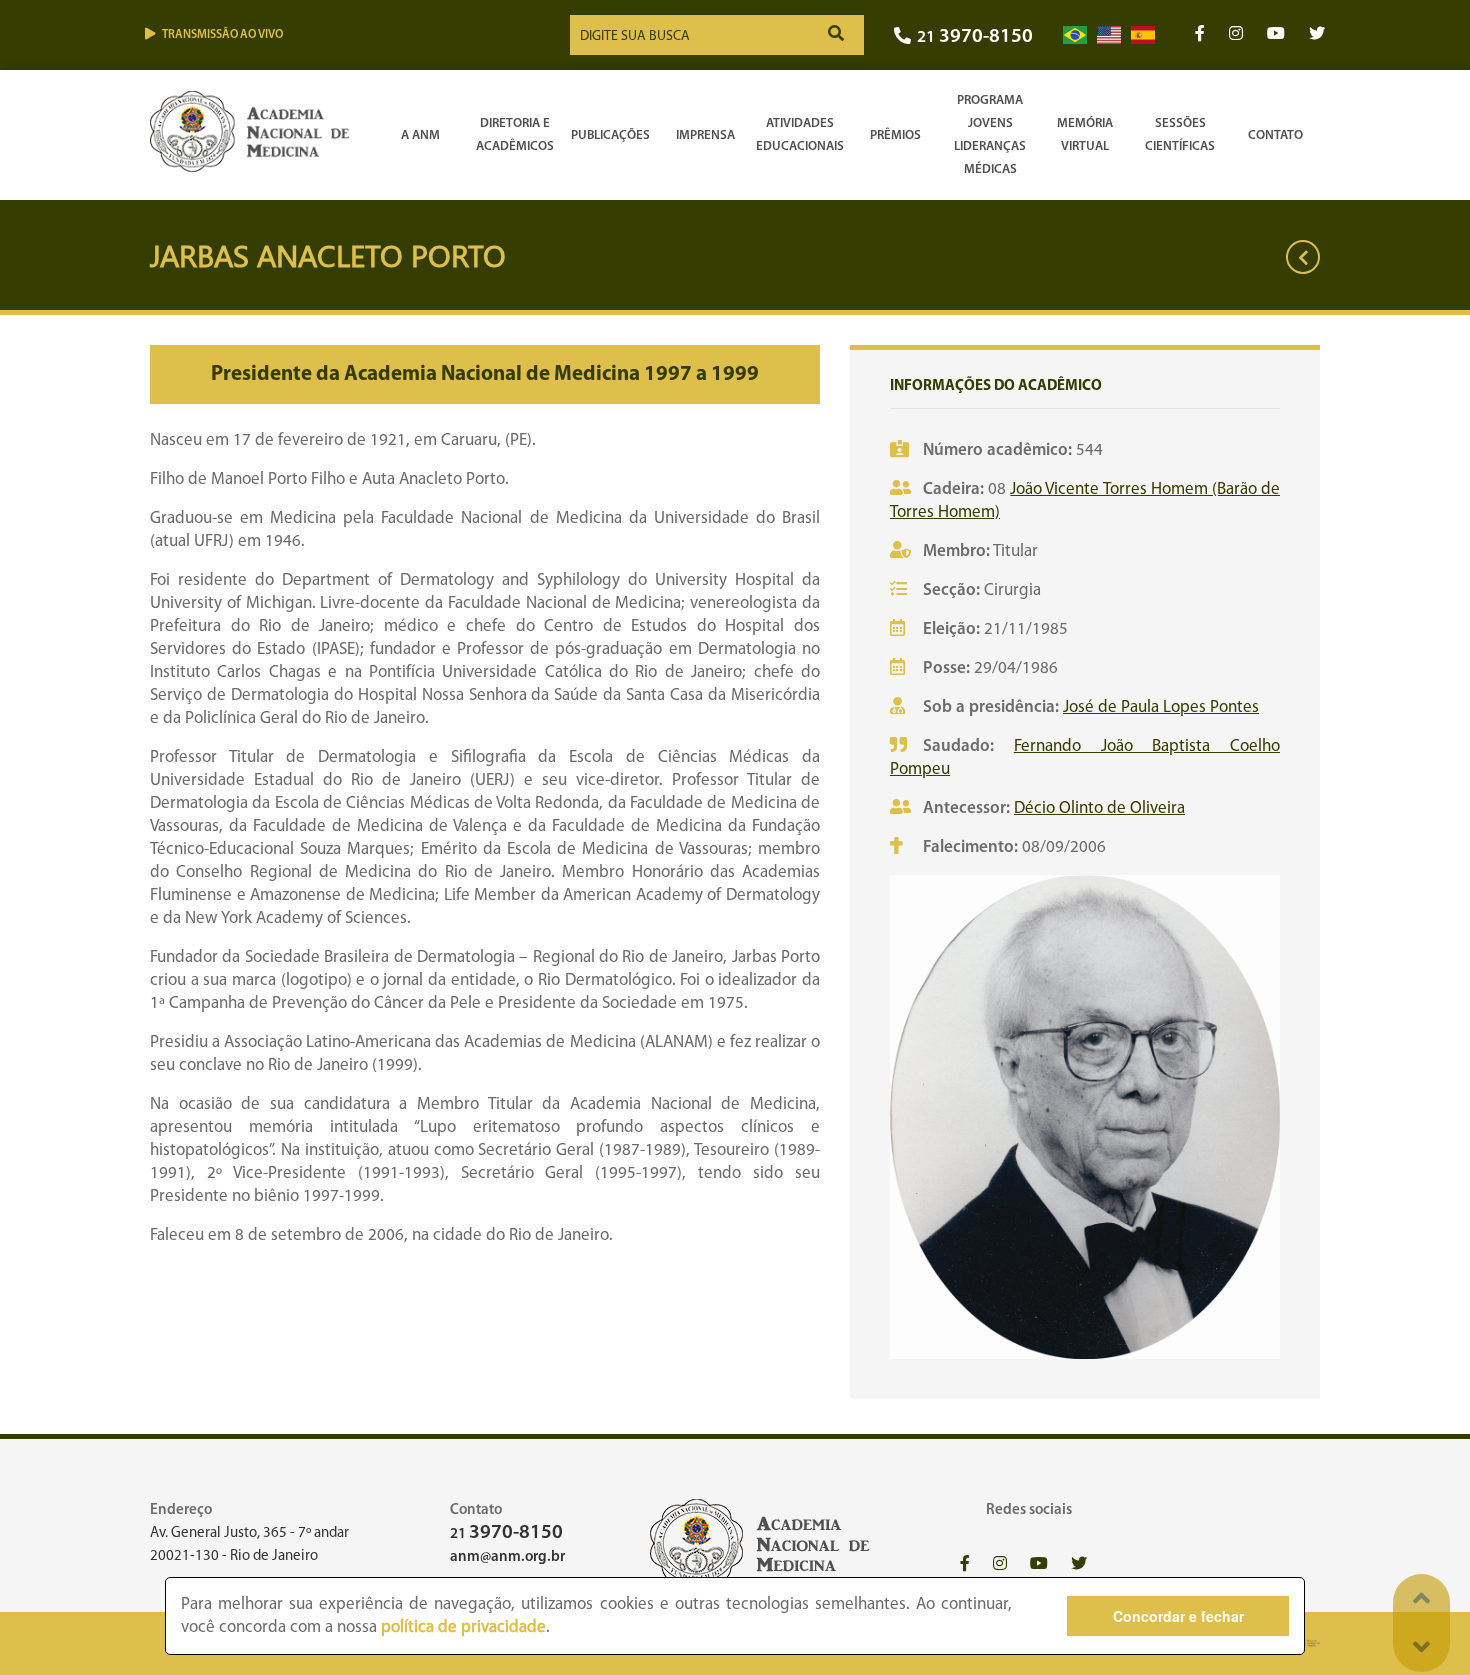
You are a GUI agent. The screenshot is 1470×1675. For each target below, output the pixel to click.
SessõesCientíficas (1180, 135)
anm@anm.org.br (507, 1557)
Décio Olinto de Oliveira (1099, 808)
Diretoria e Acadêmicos (515, 135)
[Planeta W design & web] (1307, 1643)
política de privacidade (463, 1627)
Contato (1275, 135)
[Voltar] (1303, 257)
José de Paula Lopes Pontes (1161, 707)
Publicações (610, 135)
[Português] (1075, 35)
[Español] (1143, 35)
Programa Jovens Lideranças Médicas (990, 135)
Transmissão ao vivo (222, 35)
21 (975, 37)
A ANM (420, 135)
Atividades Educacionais (800, 135)
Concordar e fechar (1178, 1616)
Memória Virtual (1085, 135)
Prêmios (895, 135)
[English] (1109, 35)
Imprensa (705, 135)
